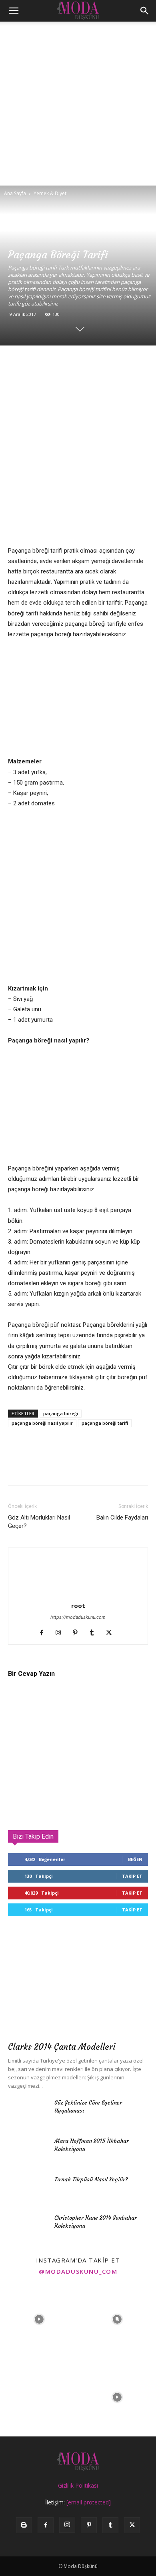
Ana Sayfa (15, 193)
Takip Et (132, 1876)
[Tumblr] (95, 1633)
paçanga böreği (61, 1413)
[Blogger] (24, 2525)
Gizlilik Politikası (78, 2485)
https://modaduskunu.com (78, 1617)
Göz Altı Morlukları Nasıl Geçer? (39, 1522)
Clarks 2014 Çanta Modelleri (62, 2047)
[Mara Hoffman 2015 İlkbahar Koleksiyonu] (28, 2151)
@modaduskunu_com (78, 2271)
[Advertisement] (78, 104)
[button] (14, 11)
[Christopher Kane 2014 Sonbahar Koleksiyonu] (28, 2228)
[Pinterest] (53, 362)
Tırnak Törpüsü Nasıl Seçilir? (91, 2179)
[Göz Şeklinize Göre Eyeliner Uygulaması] (28, 2113)
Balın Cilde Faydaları (122, 1518)
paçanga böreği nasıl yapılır (42, 1423)
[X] (34, 362)
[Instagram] (61, 1633)
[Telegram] (90, 362)
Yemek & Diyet (50, 193)
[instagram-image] (39, 2319)
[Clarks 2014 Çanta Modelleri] (78, 1986)
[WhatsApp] (71, 362)
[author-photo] (78, 1595)
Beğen (135, 1859)
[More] (108, 362)
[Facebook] (16, 362)
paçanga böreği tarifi (105, 1423)
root (78, 1606)
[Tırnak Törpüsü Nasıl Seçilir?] (28, 2189)
